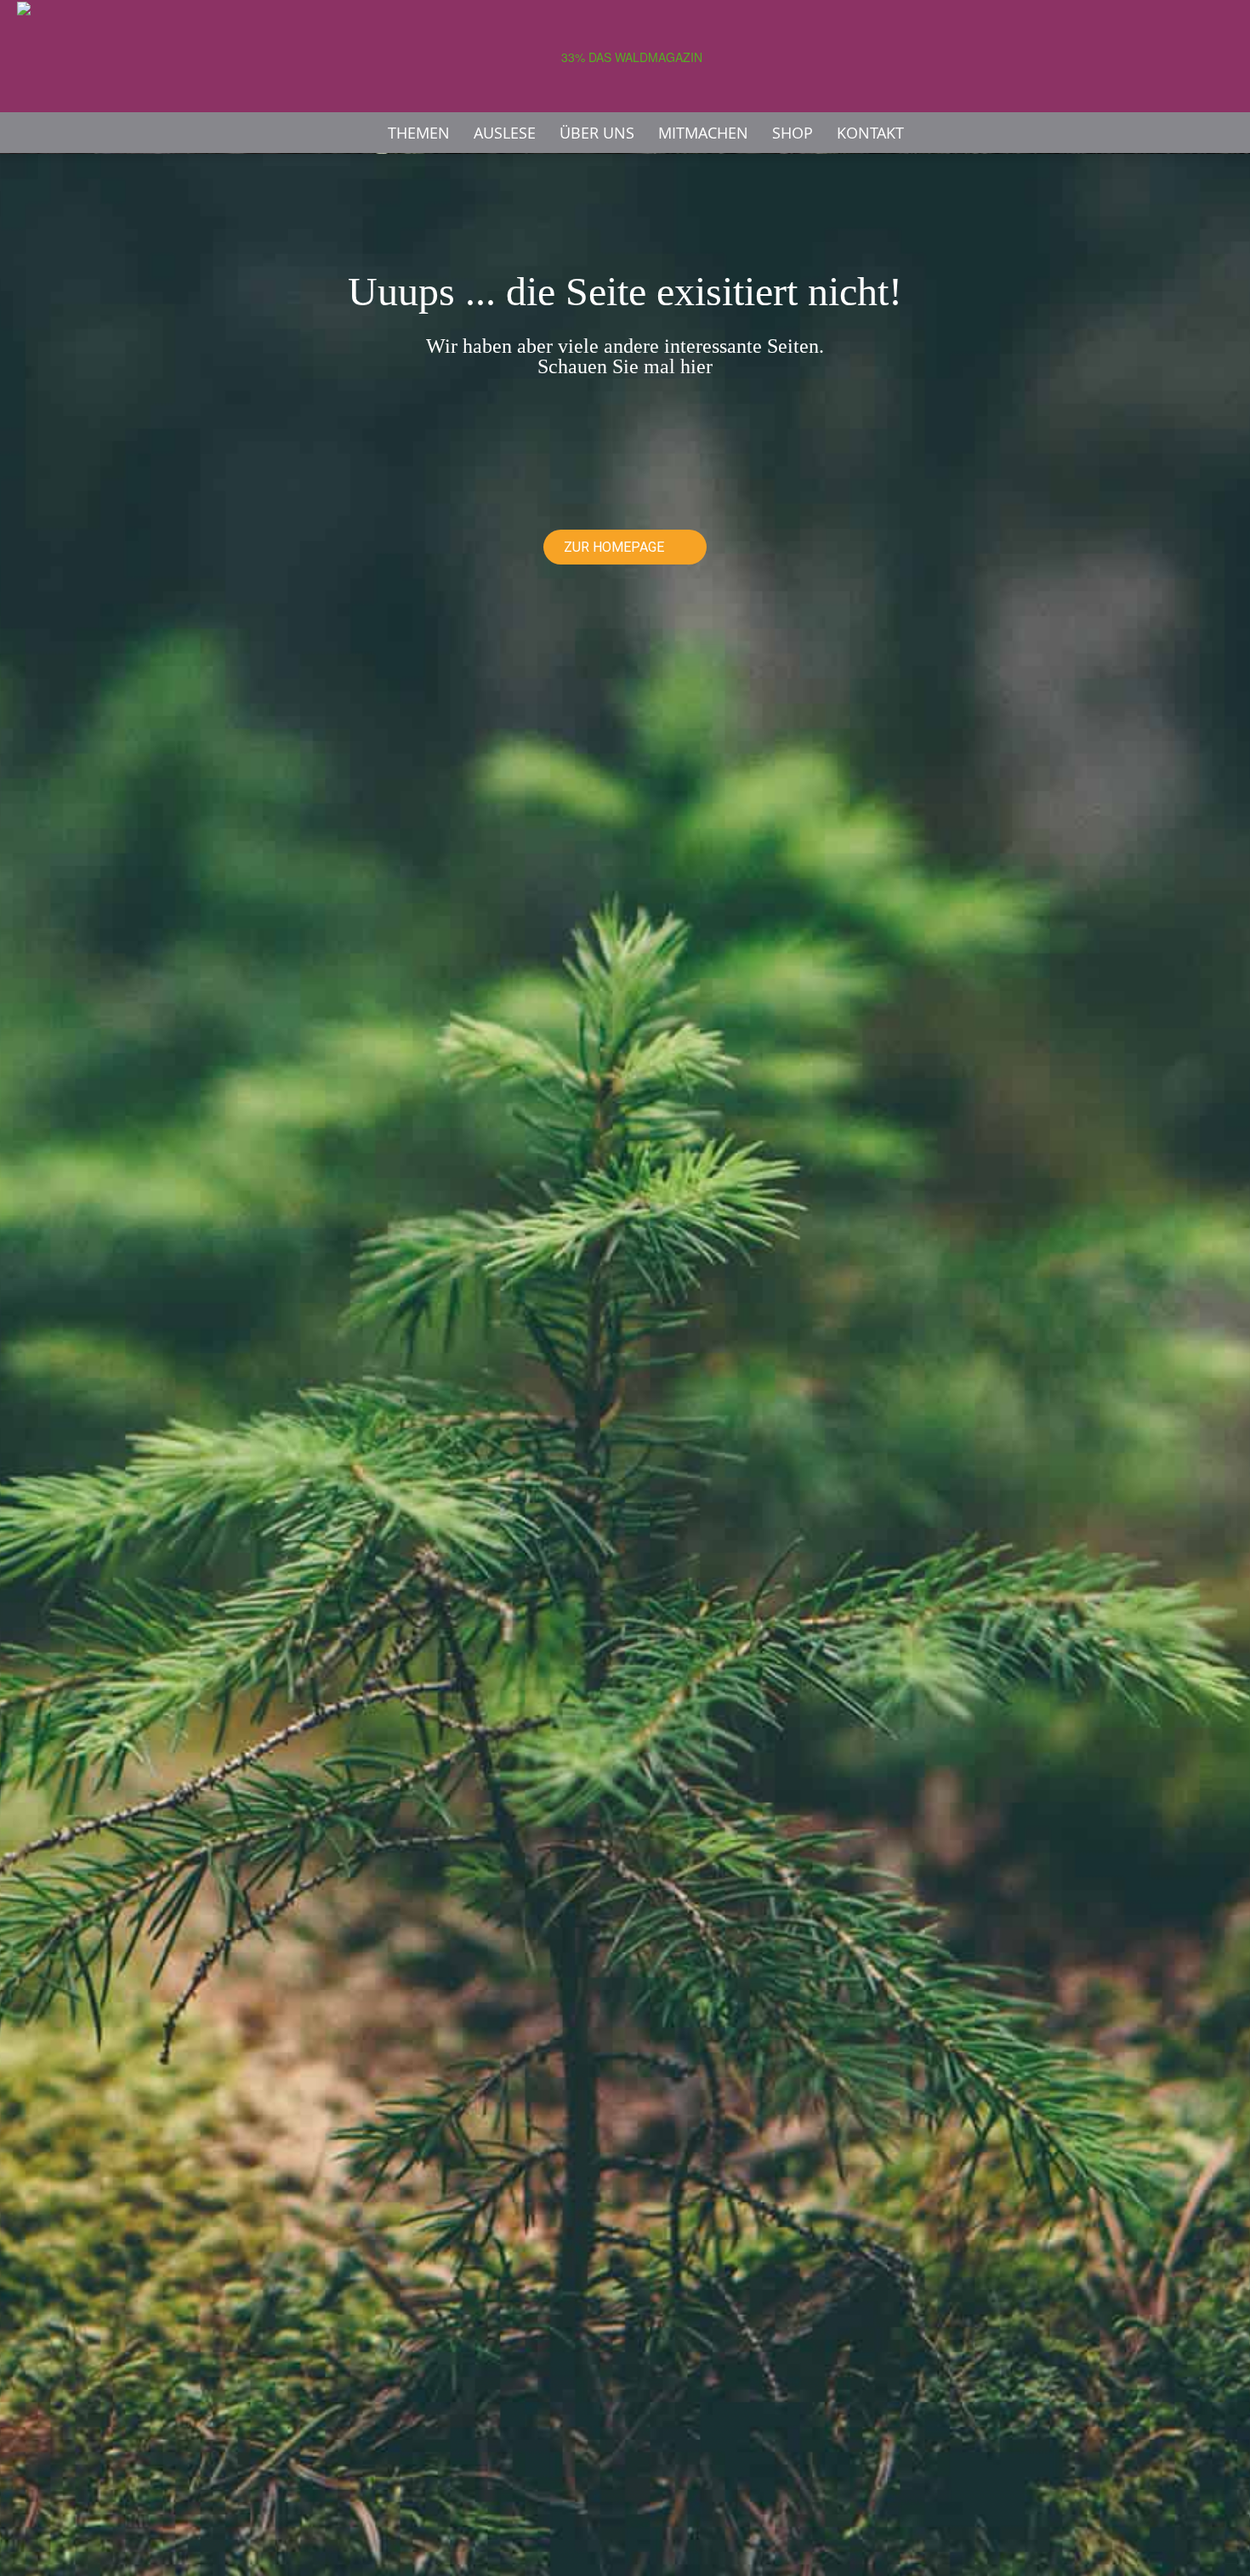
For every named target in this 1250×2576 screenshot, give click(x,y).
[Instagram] (1220, 133)
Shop (793, 133)
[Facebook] (1190, 133)
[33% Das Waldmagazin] (625, 57)
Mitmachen (703, 133)
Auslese (505, 133)
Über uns (597, 133)
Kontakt (870, 133)
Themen (419, 133)
